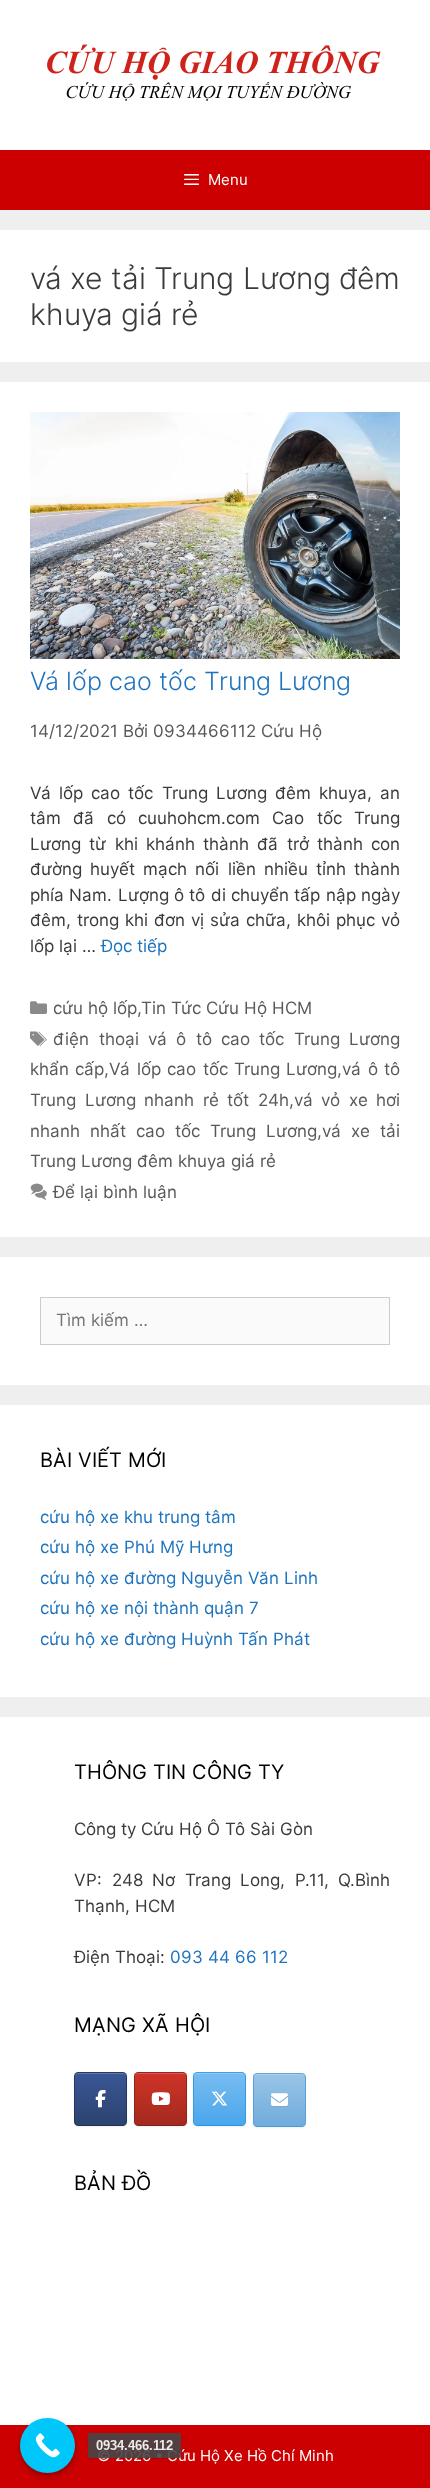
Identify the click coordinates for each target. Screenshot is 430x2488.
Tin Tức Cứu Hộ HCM (226, 1008)
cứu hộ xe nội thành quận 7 (149, 1608)
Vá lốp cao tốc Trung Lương (190, 681)
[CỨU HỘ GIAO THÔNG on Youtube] (160, 2099)
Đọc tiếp (134, 946)
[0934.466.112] (47, 2445)
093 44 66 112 (229, 1957)
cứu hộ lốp (95, 1008)
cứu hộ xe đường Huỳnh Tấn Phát (175, 1639)
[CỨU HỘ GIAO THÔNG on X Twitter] (219, 2099)
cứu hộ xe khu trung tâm (138, 1517)
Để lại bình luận (115, 1192)
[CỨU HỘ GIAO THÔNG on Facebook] (100, 2099)
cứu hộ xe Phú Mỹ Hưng (136, 1547)
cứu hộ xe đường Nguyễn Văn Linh (179, 1578)
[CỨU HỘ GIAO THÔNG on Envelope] (279, 2100)
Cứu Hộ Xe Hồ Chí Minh (250, 2455)
